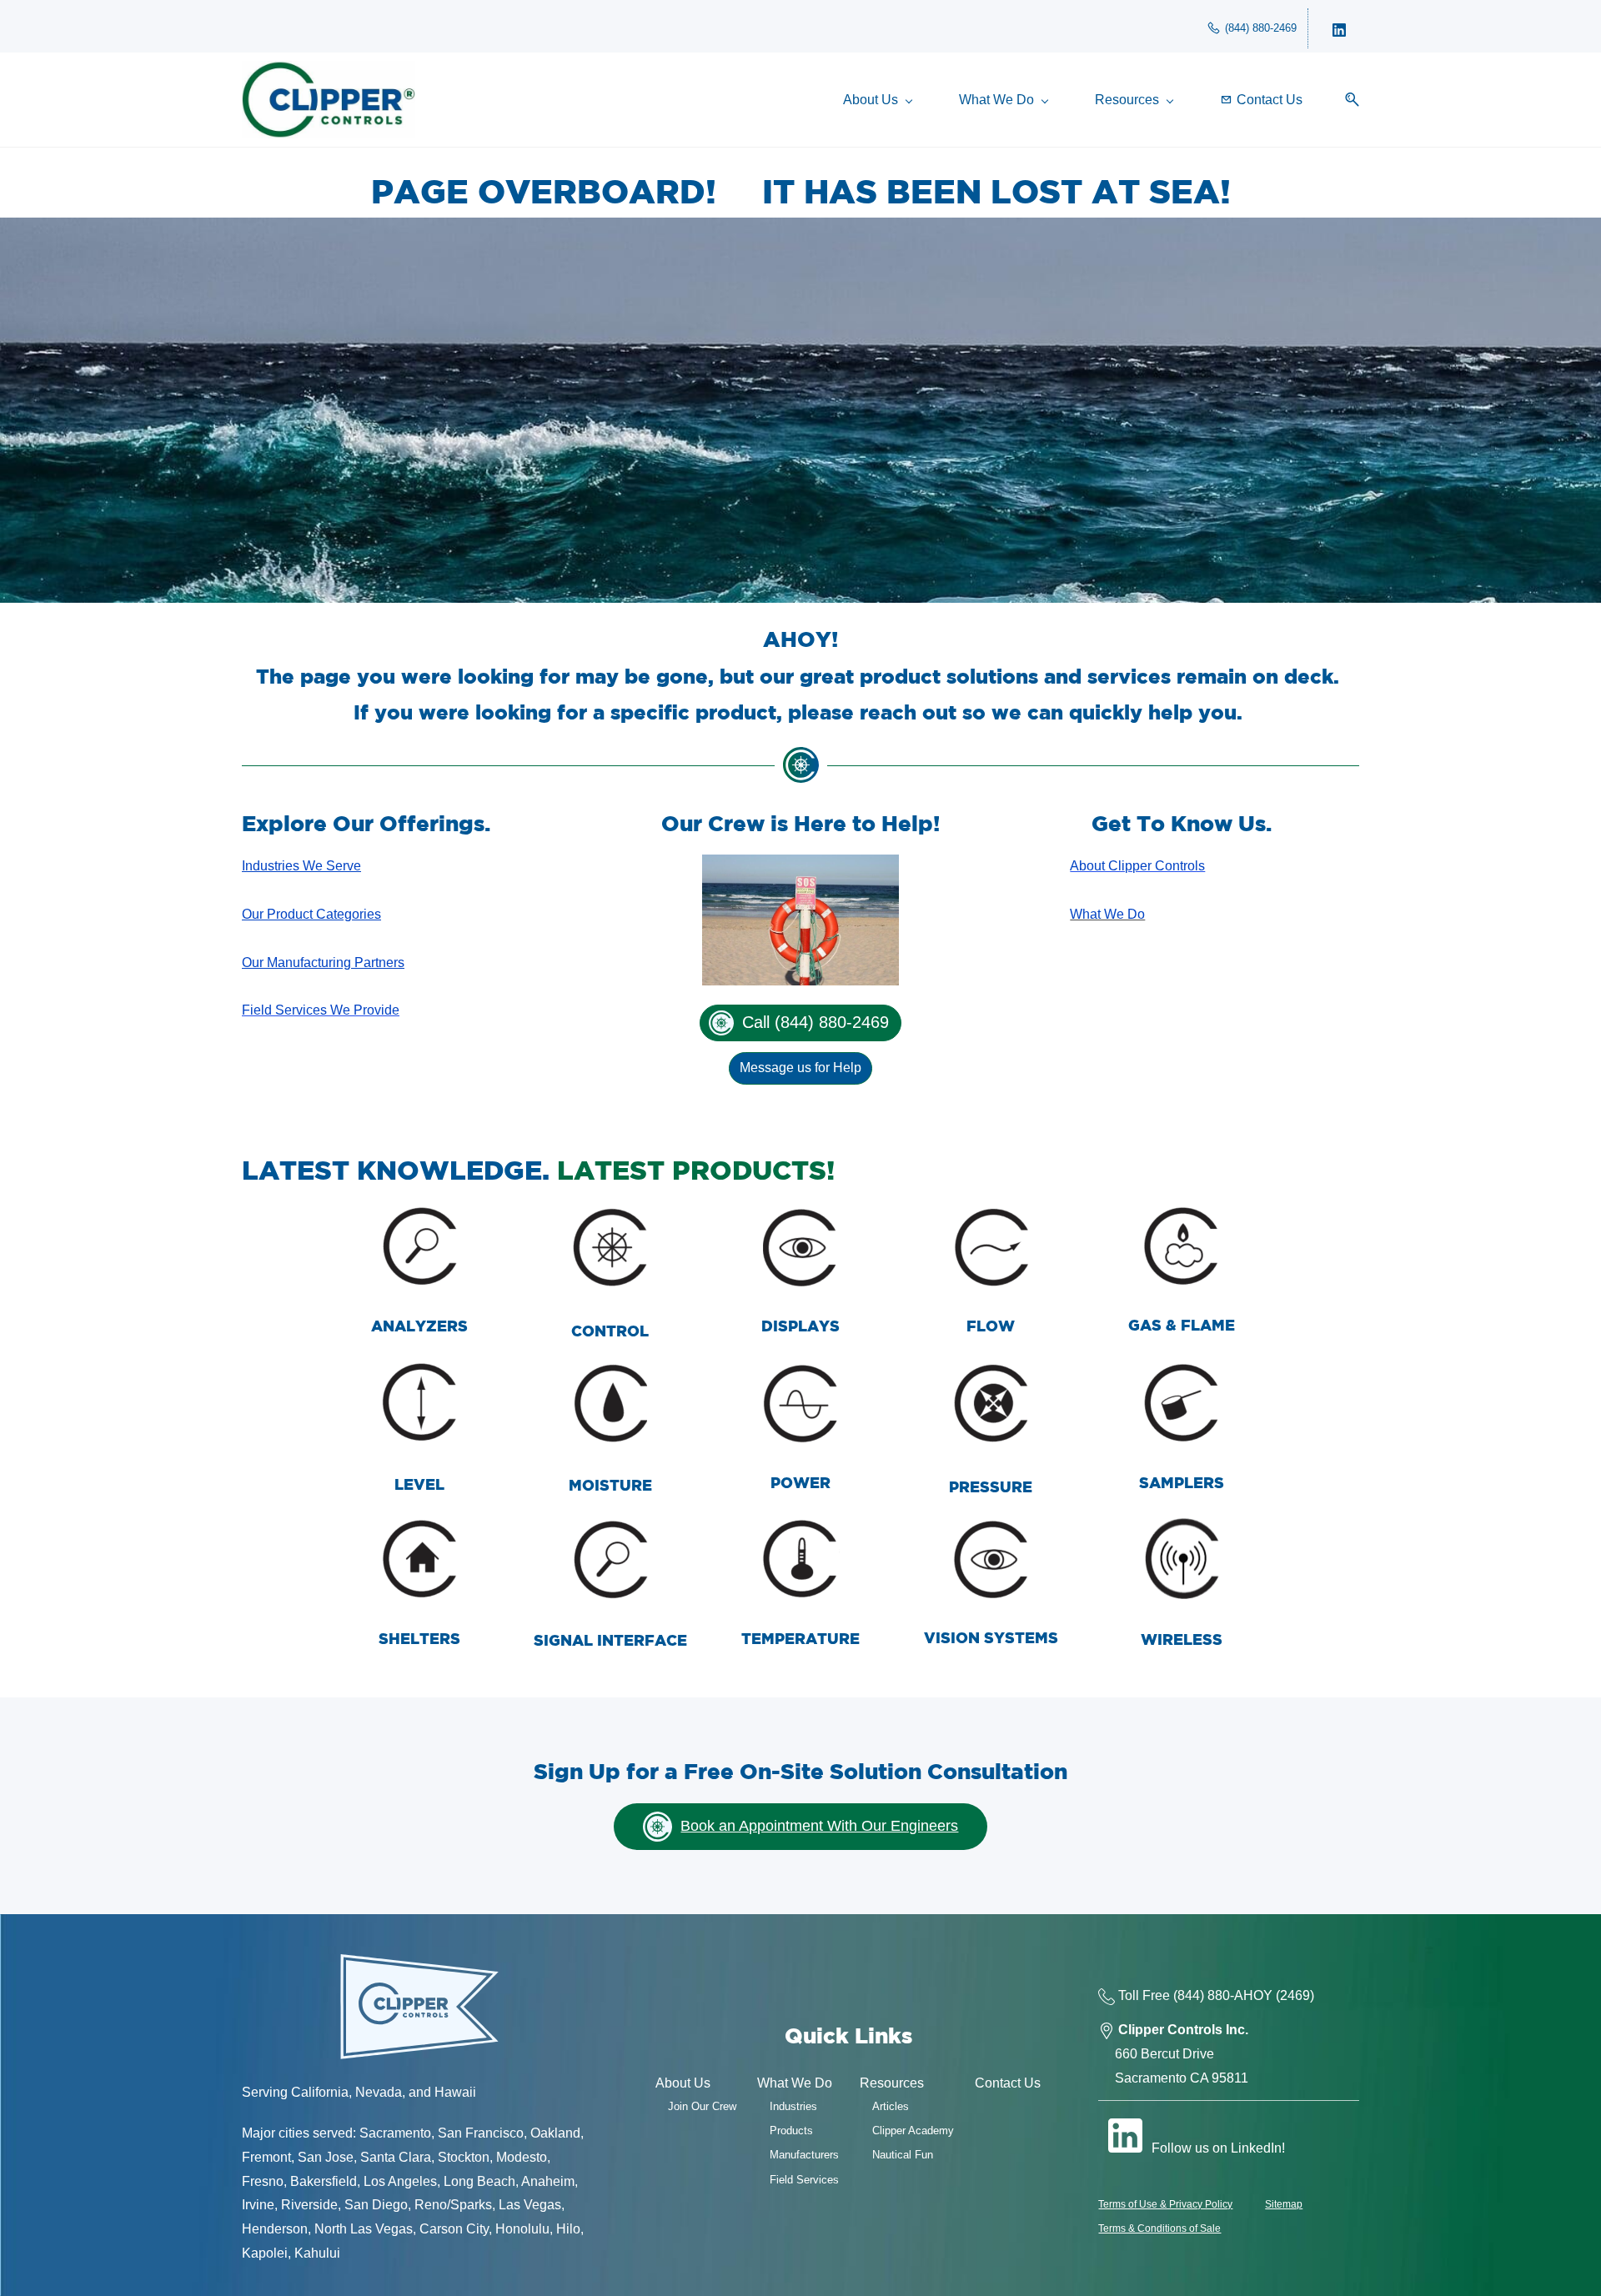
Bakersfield (324, 2181)
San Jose (326, 2157)
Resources (892, 2083)
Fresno (263, 2181)
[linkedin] (1339, 28)
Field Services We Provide (321, 1010)
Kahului (317, 2253)
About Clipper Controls (1137, 866)
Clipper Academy (913, 2131)
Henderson (275, 2229)
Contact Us (1008, 2083)
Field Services (804, 2180)
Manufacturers (804, 2155)
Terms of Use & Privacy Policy (1165, 2204)
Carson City (454, 2229)
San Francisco (481, 2133)
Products (791, 2131)
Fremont (266, 2157)
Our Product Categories (311, 914)
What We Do (1107, 914)
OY (1263, 1995)
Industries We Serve (301, 866)
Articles (891, 2106)
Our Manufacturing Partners (323, 963)
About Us (683, 2083)
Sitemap (1284, 2204)
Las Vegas (530, 2205)
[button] (1346, 100)
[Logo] (329, 100)
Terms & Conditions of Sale (1159, 2228)
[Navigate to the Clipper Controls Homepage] (419, 1961)
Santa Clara (396, 2157)
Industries (793, 2106)
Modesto (522, 2157)
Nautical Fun (903, 2155)
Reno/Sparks (453, 2205)
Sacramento (395, 2133)
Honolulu (522, 2229)
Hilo (568, 2229)
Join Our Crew (702, 2106)
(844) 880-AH (1213, 1995)
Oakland (555, 2133)
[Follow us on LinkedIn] (1125, 2135)
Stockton (464, 2157)
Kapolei (265, 2253)
